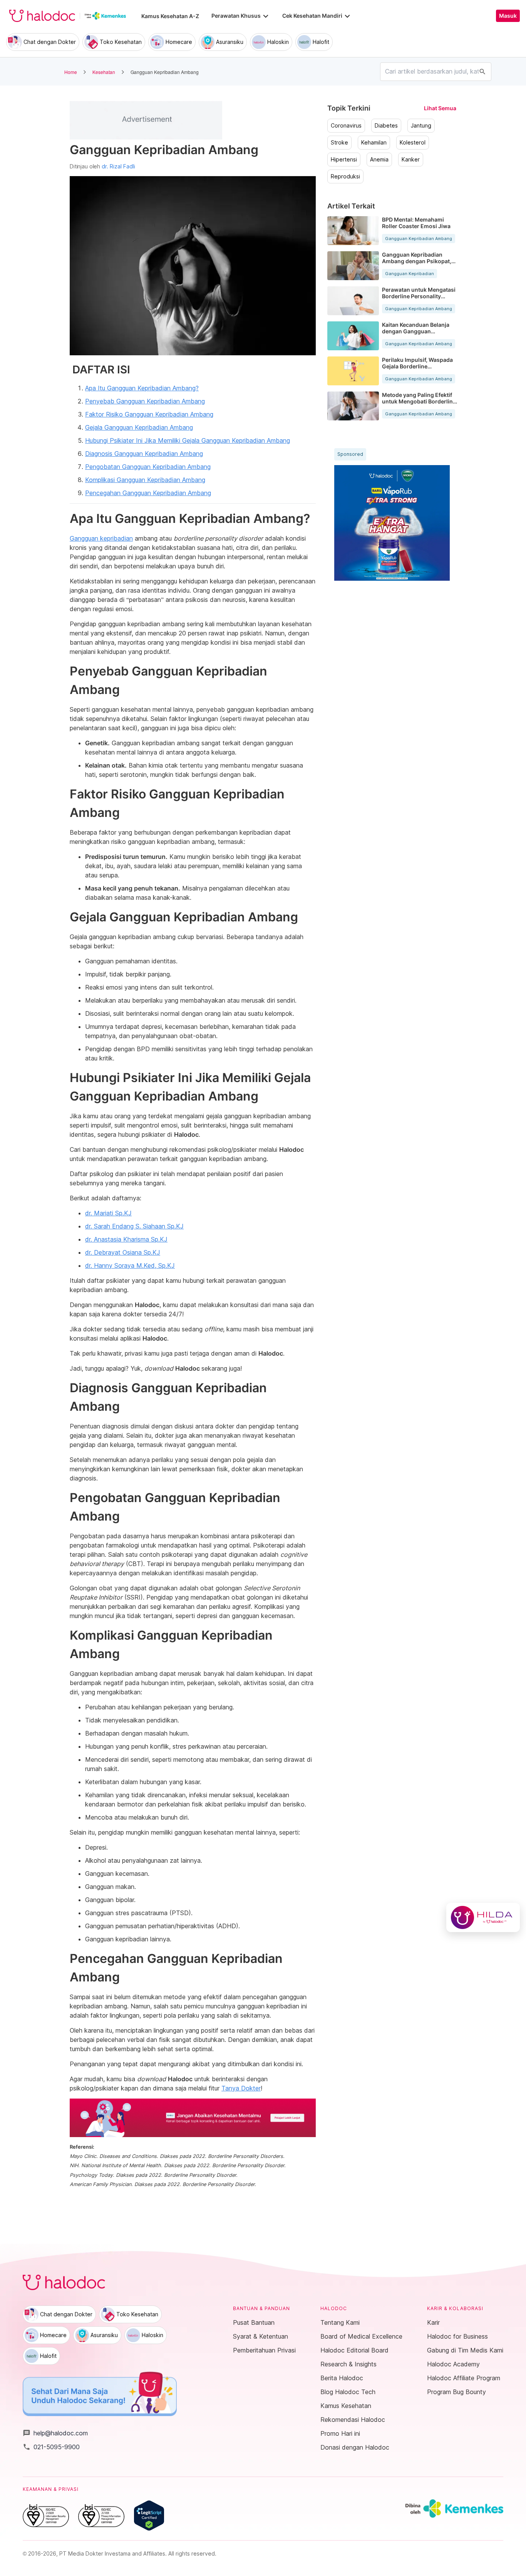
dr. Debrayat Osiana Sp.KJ (123, 1252)
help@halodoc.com (55, 2433)
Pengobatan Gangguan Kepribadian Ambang (148, 467)
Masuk (508, 16)
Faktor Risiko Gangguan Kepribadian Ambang (149, 414)
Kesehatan (104, 72)
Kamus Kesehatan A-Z (170, 16)
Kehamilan (374, 143)
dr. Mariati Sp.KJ (108, 1213)
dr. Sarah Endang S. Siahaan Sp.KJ (134, 1226)
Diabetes (386, 126)
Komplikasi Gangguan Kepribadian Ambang (145, 480)
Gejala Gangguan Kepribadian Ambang (139, 427)
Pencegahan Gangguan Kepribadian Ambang (148, 493)
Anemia (379, 160)
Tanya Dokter (241, 2088)
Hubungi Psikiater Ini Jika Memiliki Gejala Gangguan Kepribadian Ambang (188, 440)
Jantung (421, 126)
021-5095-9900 (51, 2447)
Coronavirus (346, 126)
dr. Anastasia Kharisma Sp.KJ (126, 1239)
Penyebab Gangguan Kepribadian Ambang (145, 401)
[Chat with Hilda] (483, 1917)
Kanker (411, 160)
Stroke (339, 143)
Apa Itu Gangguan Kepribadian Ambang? (142, 388)
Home (71, 72)
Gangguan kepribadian (101, 538)
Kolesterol (413, 143)
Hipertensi (344, 160)
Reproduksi (345, 176)
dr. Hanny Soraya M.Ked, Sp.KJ (130, 1265)
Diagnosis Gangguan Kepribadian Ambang (144, 454)
